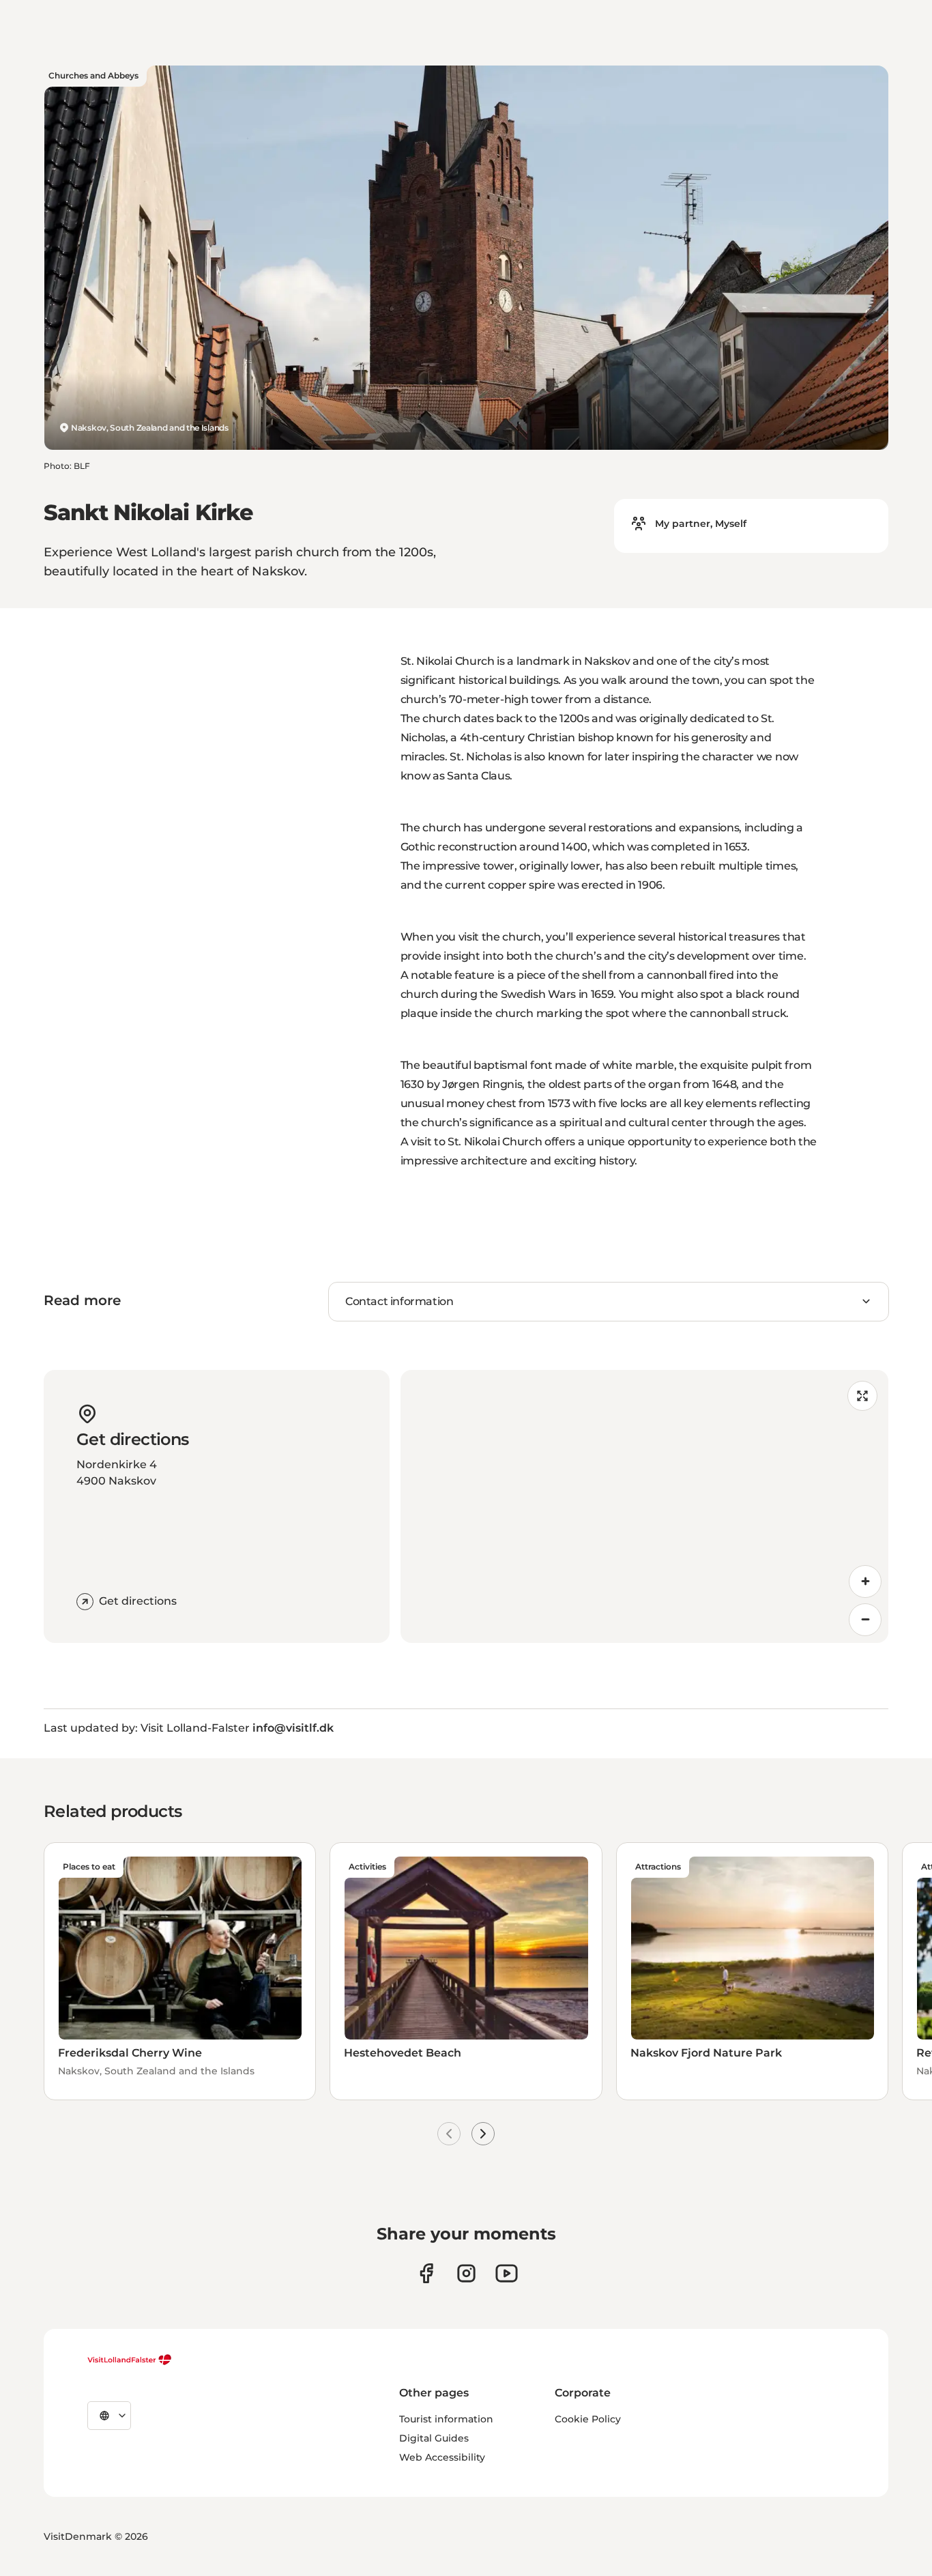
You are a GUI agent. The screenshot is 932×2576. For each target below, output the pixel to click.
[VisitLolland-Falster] (130, 2360)
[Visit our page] (426, 2273)
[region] (645, 1506)
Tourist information (446, 2419)
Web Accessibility (442, 2457)
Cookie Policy (588, 2419)
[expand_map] (862, 1396)
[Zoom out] (865, 1620)
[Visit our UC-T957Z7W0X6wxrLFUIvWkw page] (507, 2273)
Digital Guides (434, 2438)
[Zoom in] (865, 1582)
